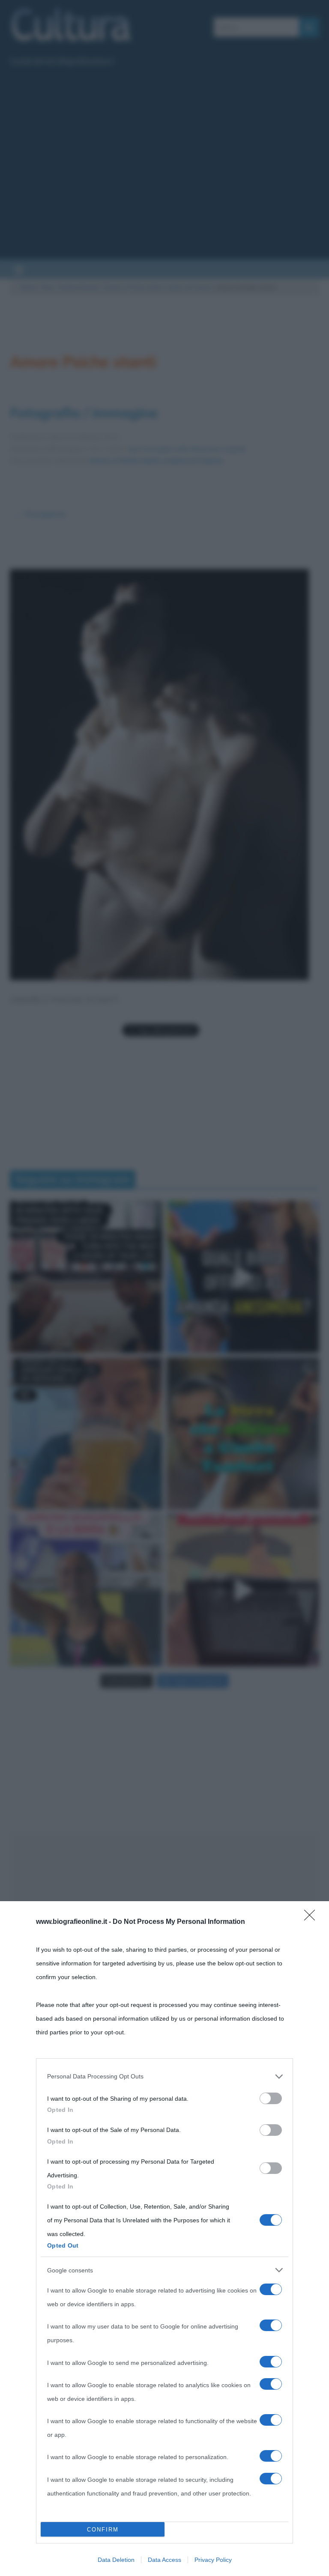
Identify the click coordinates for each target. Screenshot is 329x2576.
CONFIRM (103, 2530)
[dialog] (164, 2239)
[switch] (271, 2098)
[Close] (312, 1918)
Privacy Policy (213, 2560)
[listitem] (164, 2076)
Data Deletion (116, 2560)
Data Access (164, 2560)
